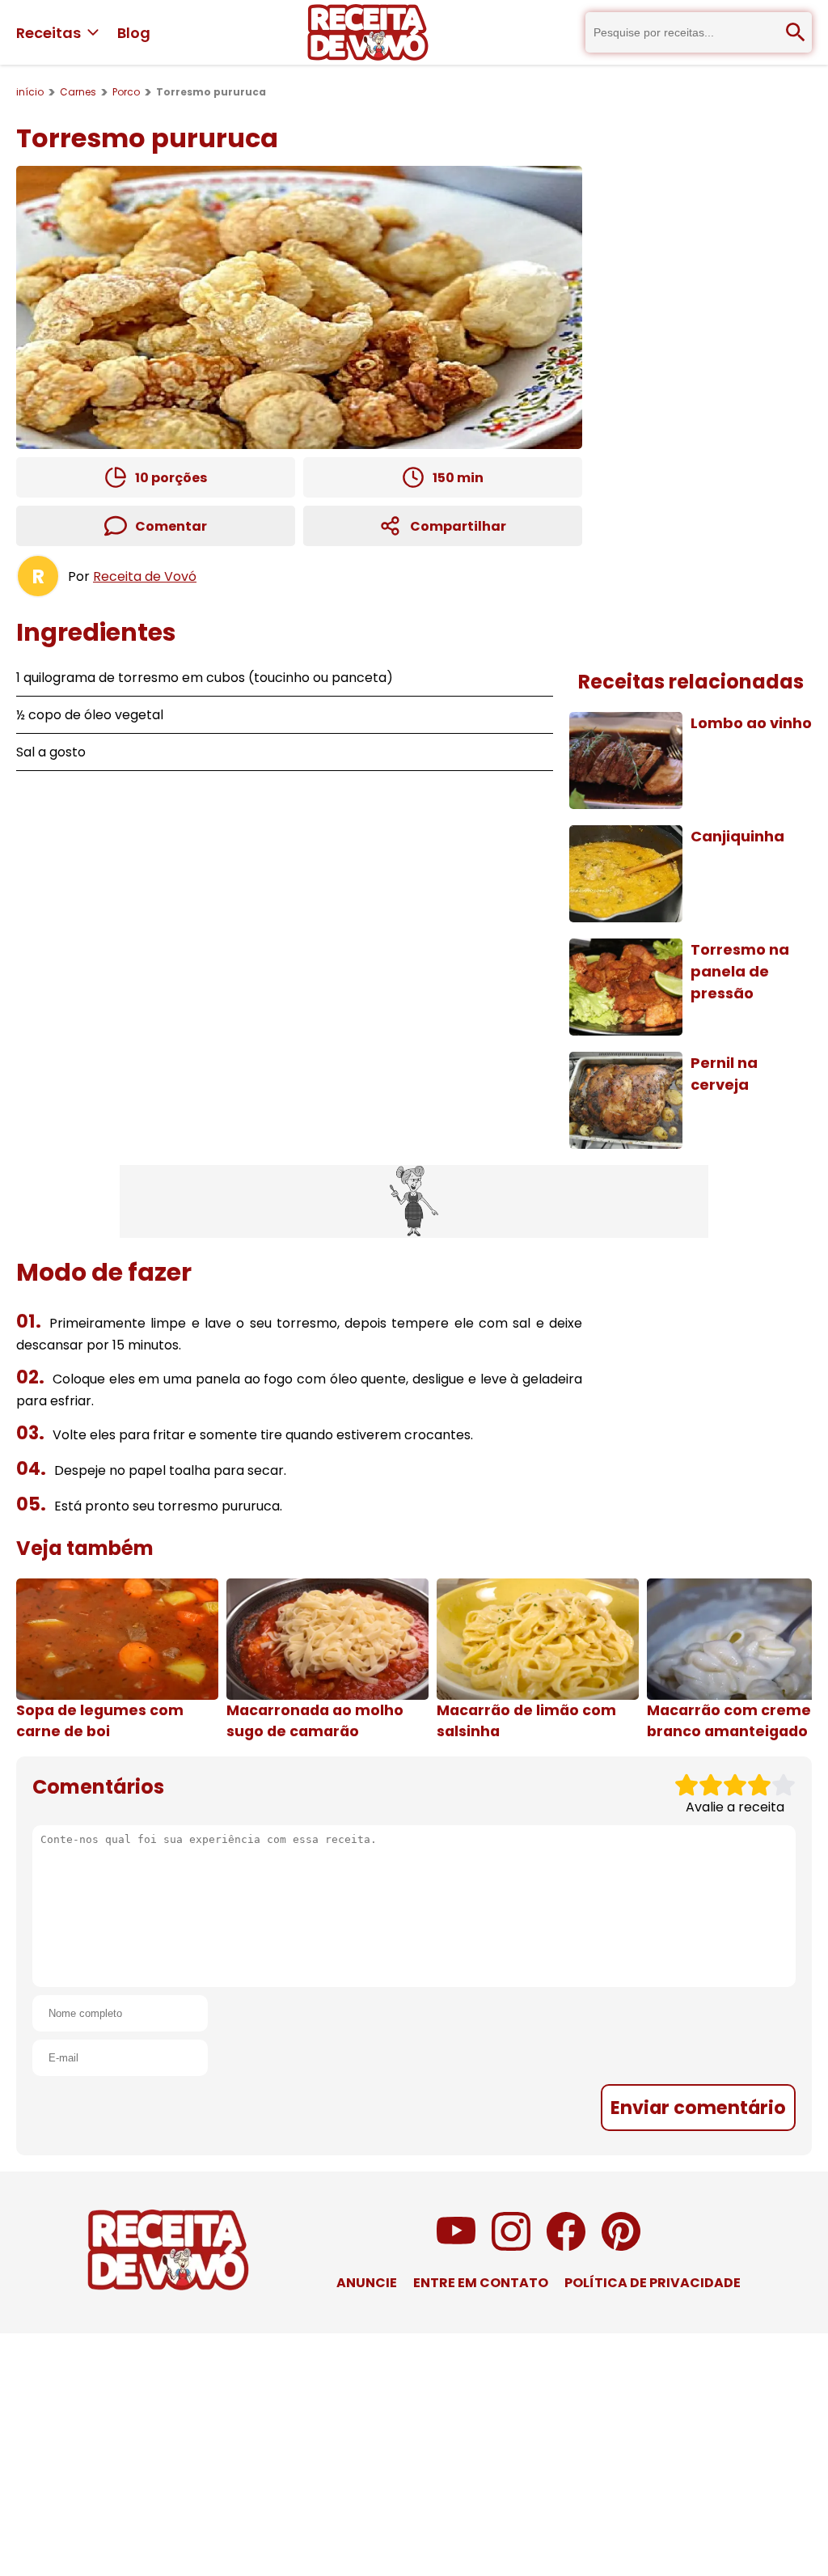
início (30, 92)
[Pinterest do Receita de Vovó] (621, 2246)
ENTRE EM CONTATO (481, 2283)
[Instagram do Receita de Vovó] (511, 2246)
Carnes (78, 92)
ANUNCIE (367, 2283)
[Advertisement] (414, 1201)
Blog (134, 33)
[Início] (368, 32)
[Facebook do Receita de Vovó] (566, 2246)
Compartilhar (458, 526)
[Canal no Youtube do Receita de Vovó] (456, 2246)
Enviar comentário (698, 2108)
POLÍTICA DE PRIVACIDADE (653, 2283)
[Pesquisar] (796, 32)
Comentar (171, 526)
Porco (126, 92)
